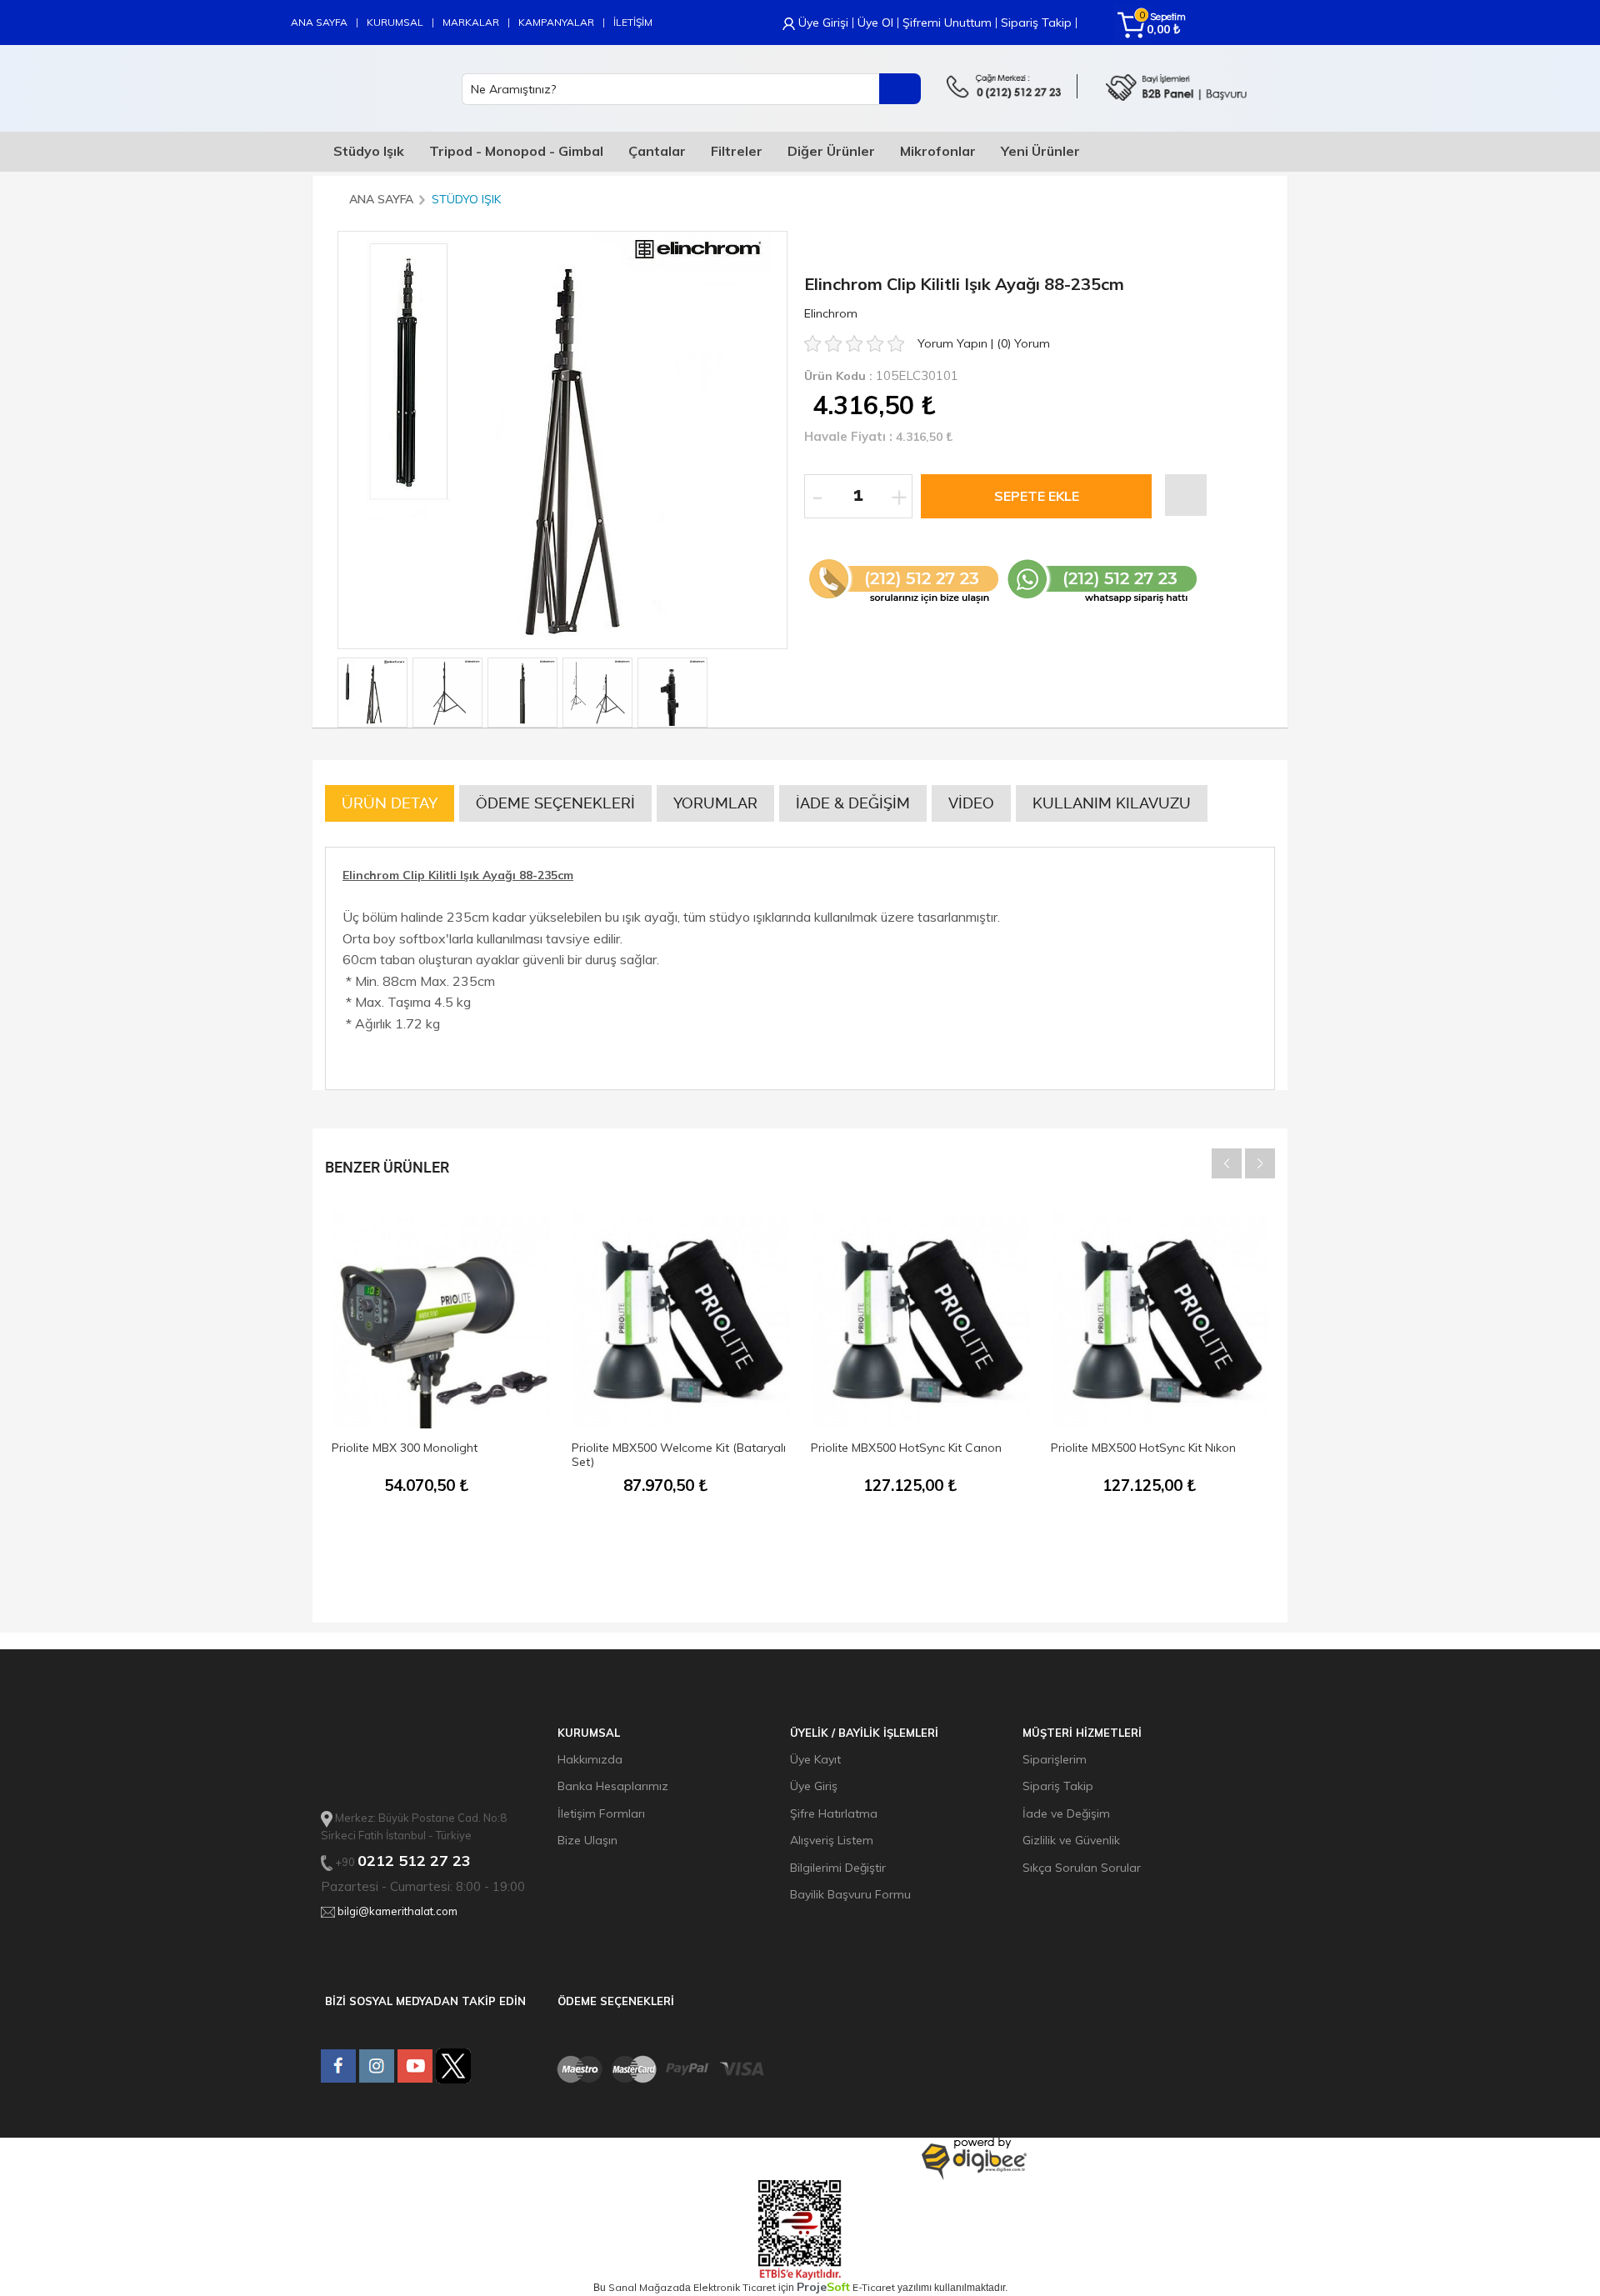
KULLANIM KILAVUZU (1112, 803)
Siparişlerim (1055, 1759)
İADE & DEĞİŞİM (853, 803)
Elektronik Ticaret (735, 2287)
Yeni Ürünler (1040, 151)
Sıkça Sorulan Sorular (1082, 1868)
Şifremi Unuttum (947, 23)
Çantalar (657, 151)
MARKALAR (471, 22)
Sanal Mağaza (644, 2287)
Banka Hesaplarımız (613, 1786)
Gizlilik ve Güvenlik (1071, 1840)
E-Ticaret (874, 2287)
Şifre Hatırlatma (834, 1813)
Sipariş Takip (1036, 23)
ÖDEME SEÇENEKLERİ (555, 803)
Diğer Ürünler (831, 151)
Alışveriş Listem (832, 1840)
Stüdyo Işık (369, 151)
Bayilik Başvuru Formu (850, 1894)
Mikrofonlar (938, 151)
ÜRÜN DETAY (390, 803)
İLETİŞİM (633, 22)
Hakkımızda (590, 1759)
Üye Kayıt (815, 1759)
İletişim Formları (601, 1813)
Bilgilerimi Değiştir (838, 1868)
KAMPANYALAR (556, 22)
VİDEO (971, 803)
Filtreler (737, 151)
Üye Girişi (823, 23)
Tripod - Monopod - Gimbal (516, 151)
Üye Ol (875, 23)
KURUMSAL (395, 22)
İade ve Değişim (1066, 1813)
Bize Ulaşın (587, 1840)
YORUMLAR (715, 803)
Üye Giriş (814, 1786)
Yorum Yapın (954, 343)
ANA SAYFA (319, 22)
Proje (823, 2287)
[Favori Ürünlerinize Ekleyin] (1186, 495)
